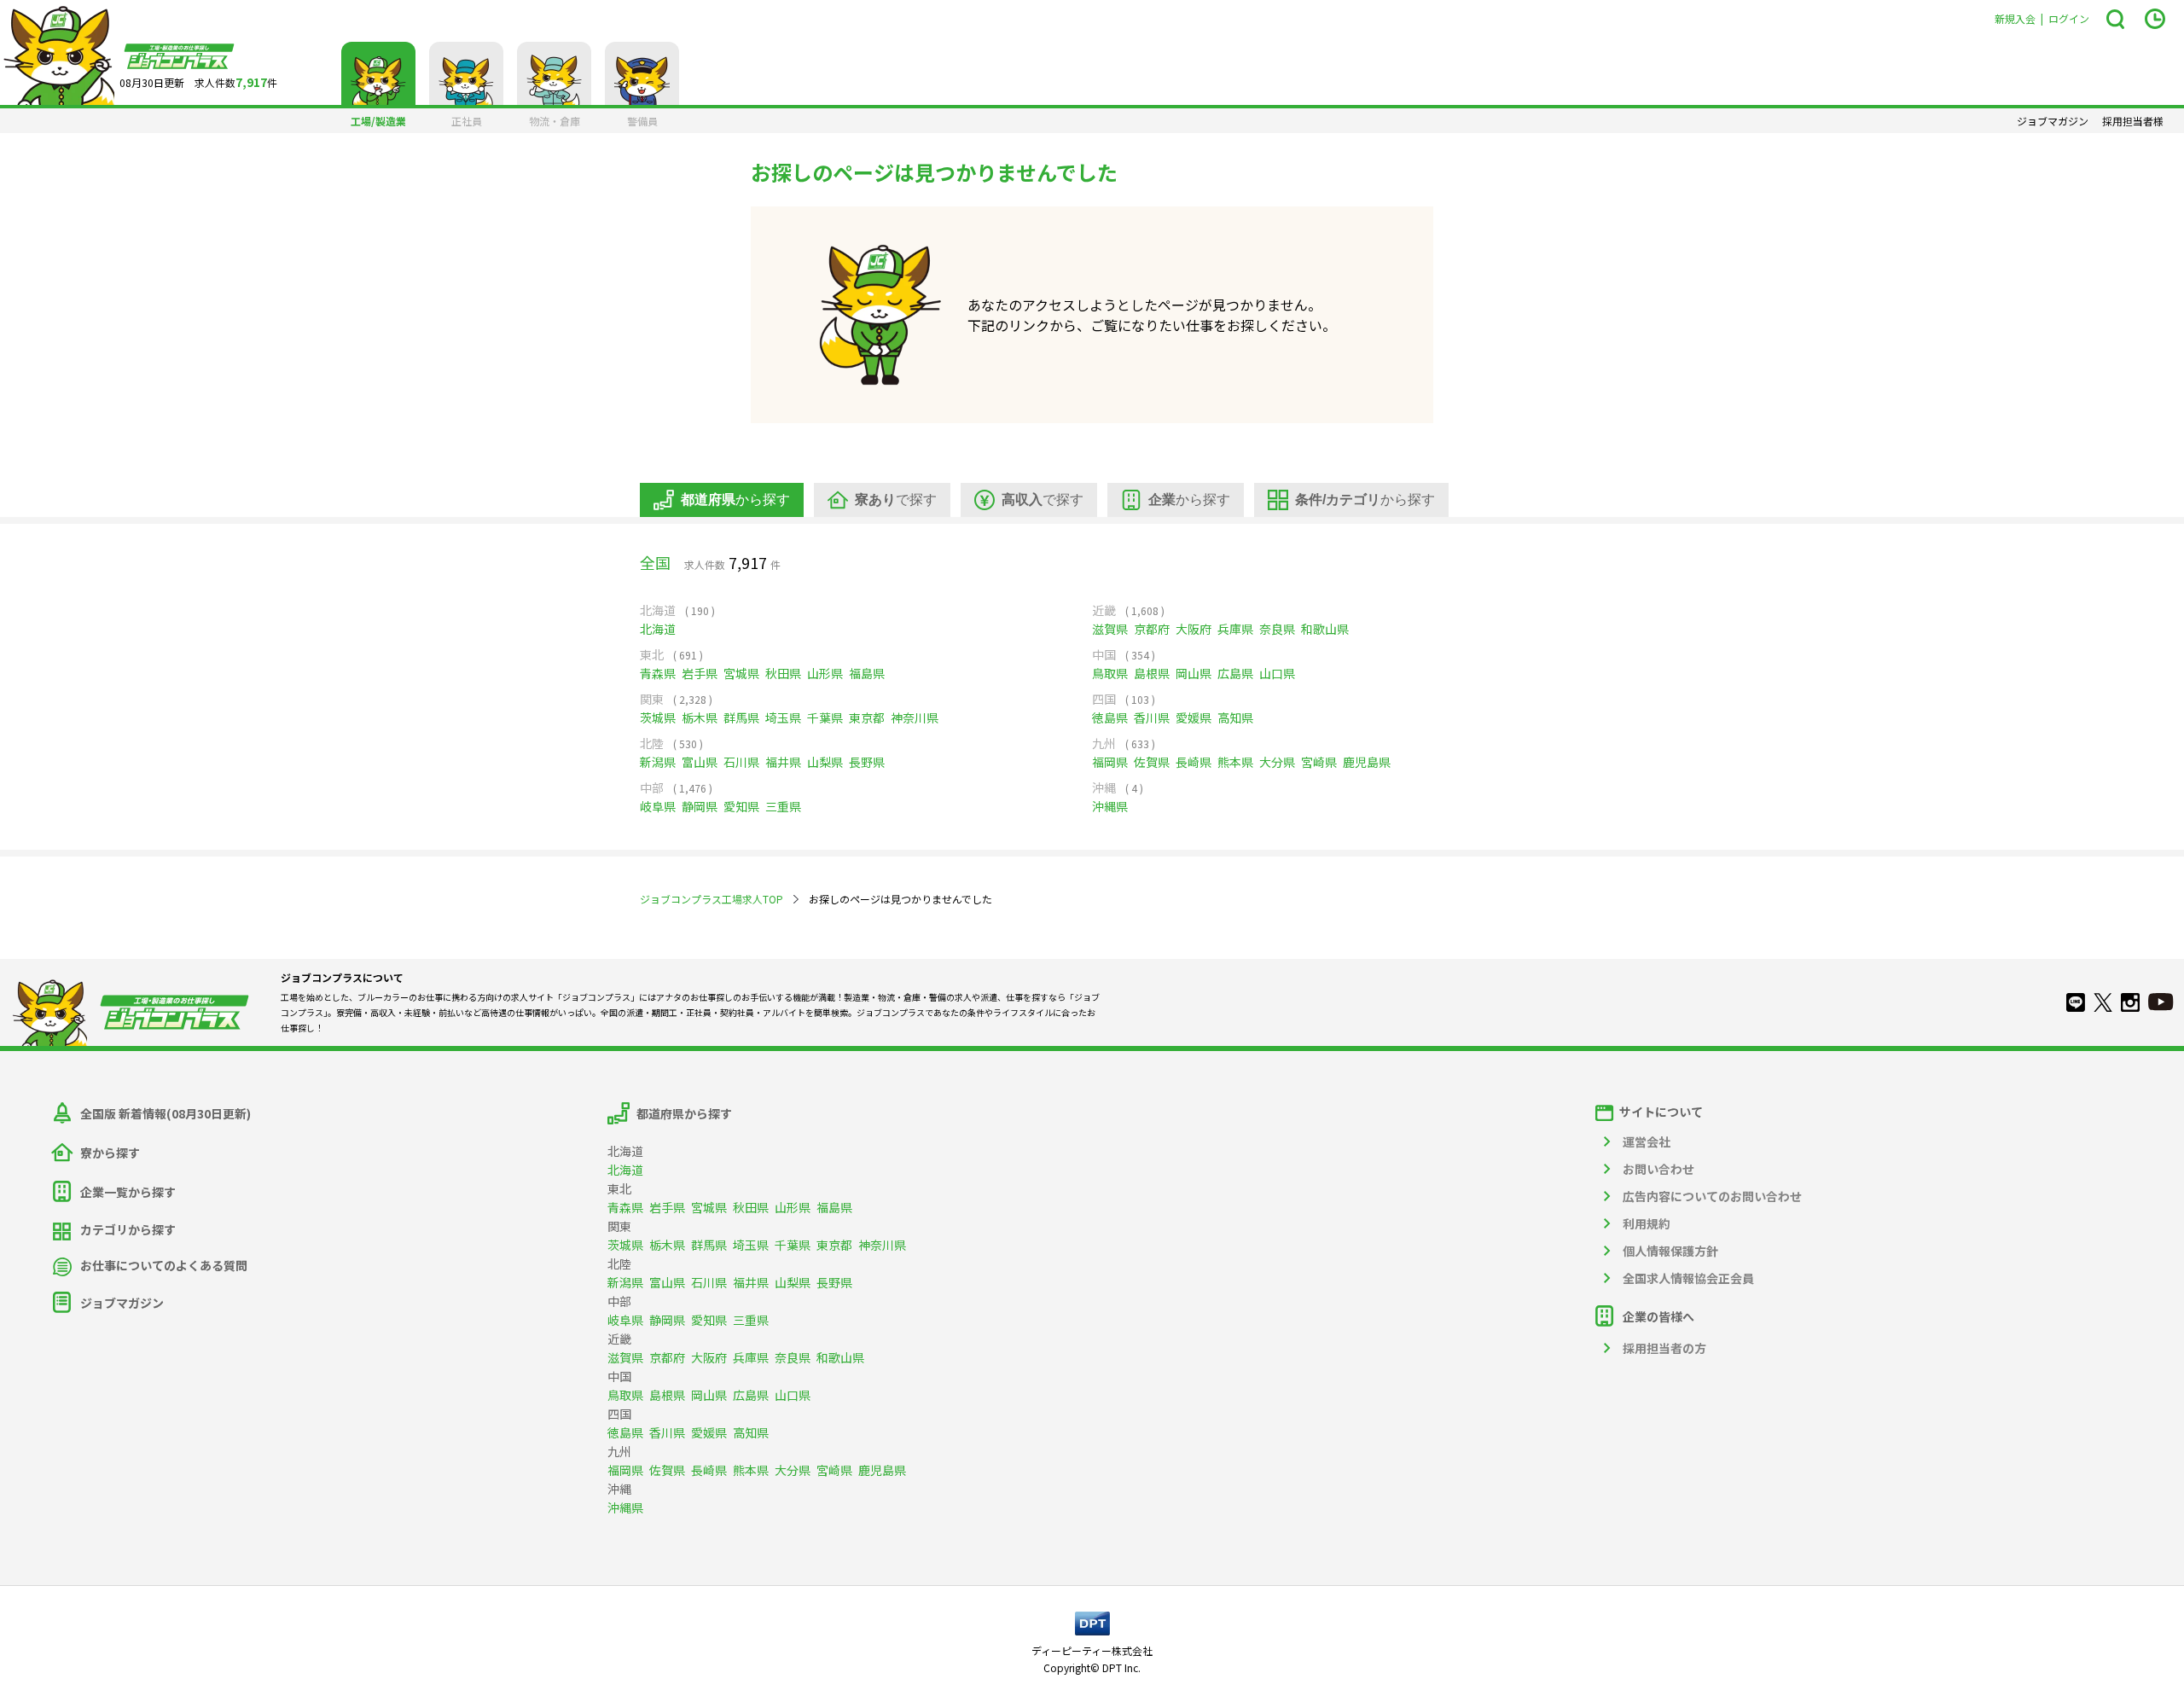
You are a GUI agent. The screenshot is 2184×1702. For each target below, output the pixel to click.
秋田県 (783, 673)
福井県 (783, 762)
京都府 (1152, 629)
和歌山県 (1325, 629)
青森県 (658, 673)
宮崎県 (1319, 762)
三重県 (783, 806)
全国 (655, 562)
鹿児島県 (1367, 762)
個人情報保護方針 (1670, 1251)
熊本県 (1235, 762)
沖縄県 (1110, 806)
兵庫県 (1235, 629)
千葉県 (825, 717)
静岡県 (700, 806)
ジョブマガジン (2053, 121)
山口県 (1277, 673)
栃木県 (700, 717)
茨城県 (658, 717)
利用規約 (1647, 1223)
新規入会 (2015, 18)
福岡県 (1110, 762)
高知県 (1235, 717)
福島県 (867, 673)
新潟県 (658, 762)
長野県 (867, 762)
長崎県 (1194, 762)
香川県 (1152, 717)
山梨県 (825, 762)
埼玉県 (783, 717)
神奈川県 (915, 717)
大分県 (1277, 762)
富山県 (700, 762)
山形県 (825, 673)
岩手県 (700, 673)
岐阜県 (658, 806)
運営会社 (1647, 1141)
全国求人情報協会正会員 (1688, 1278)
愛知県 (741, 806)
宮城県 (741, 673)
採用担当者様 (2133, 121)
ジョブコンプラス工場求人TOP (712, 899)
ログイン (2069, 18)
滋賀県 (1110, 629)
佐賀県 (1152, 762)
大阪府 (1194, 629)
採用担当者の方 (1664, 1348)
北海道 (658, 629)
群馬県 (741, 717)
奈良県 (1277, 629)
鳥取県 (1110, 673)
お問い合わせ (1658, 1169)
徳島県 (1110, 717)
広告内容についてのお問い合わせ (1712, 1196)
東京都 (867, 717)
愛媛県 (1194, 717)
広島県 (1235, 673)
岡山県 (1194, 673)
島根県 (1152, 673)
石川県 (741, 762)
